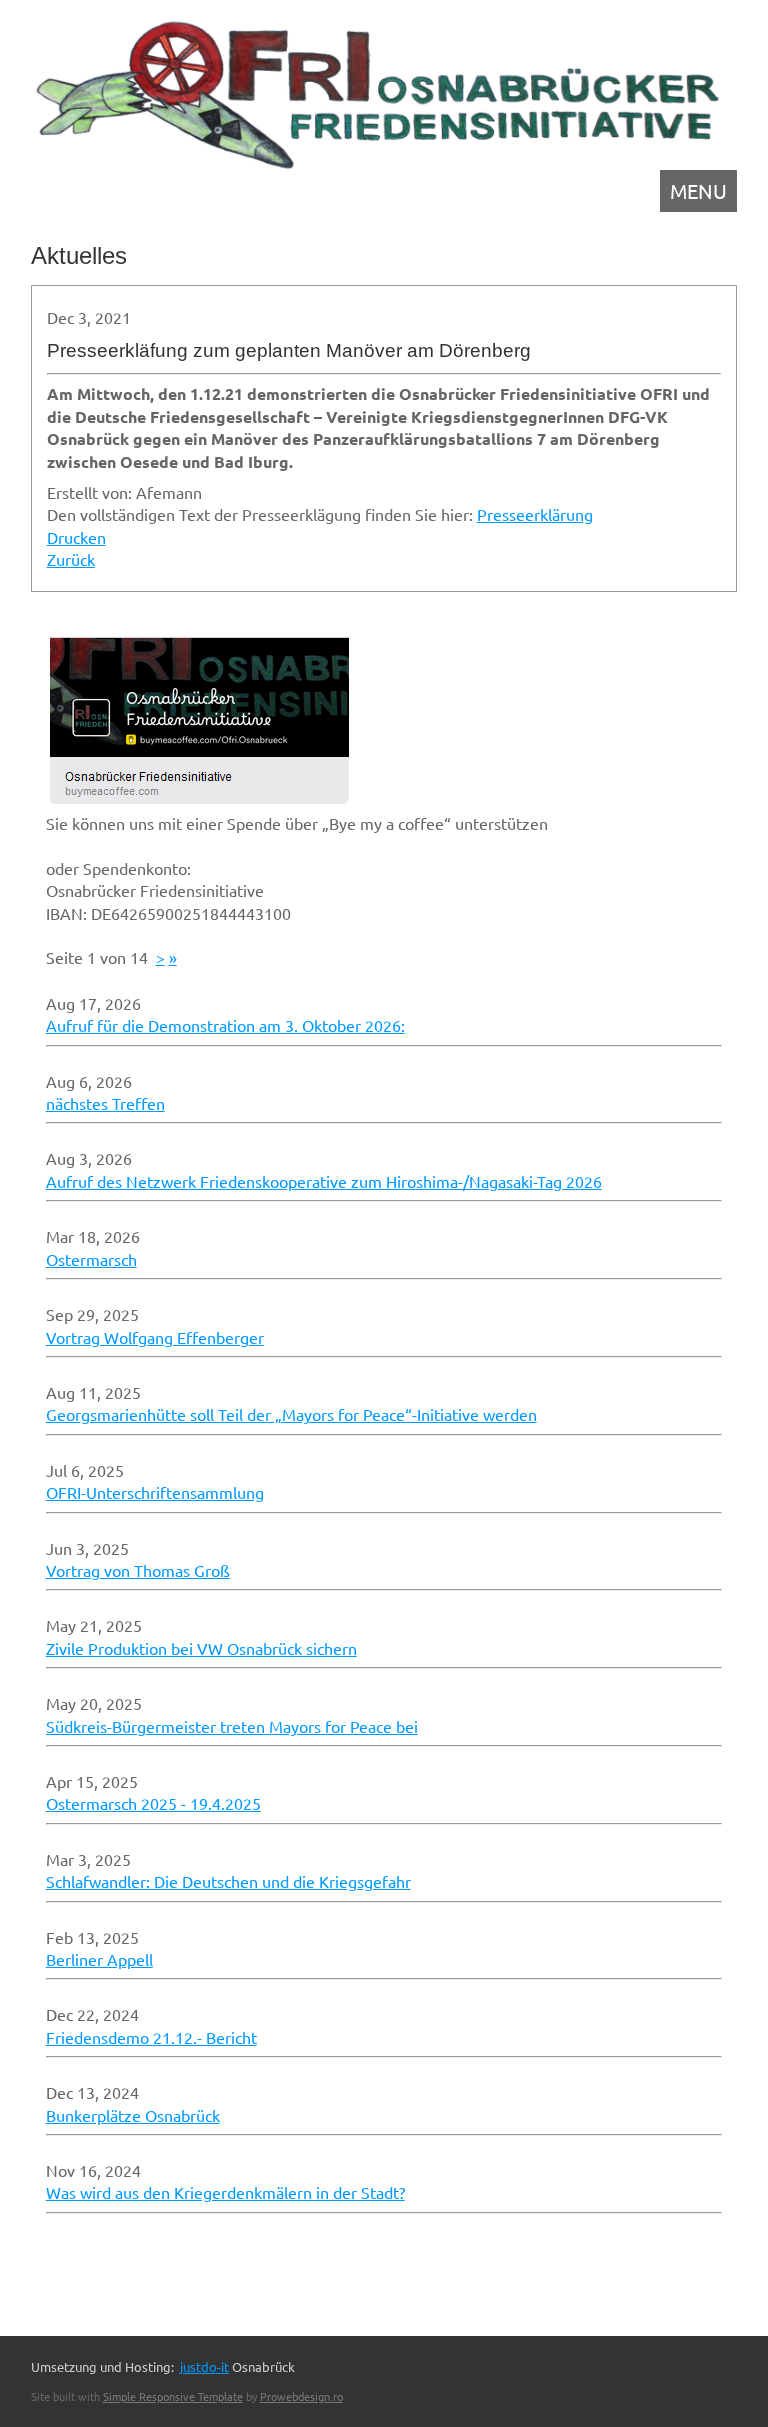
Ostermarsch (91, 1259)
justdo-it (204, 2366)
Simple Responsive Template (173, 2396)
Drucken (76, 537)
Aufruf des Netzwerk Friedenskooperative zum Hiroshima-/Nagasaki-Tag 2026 (324, 1181)
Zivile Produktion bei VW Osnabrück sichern (201, 1648)
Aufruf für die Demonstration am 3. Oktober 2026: (225, 1025)
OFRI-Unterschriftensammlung (155, 1492)
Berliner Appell (99, 1959)
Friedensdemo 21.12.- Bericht (151, 2037)
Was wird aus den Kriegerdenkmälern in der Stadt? (225, 2192)
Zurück (71, 559)
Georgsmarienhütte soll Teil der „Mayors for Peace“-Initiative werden (291, 1414)
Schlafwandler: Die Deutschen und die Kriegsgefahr (228, 1881)
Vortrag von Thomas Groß (138, 1570)
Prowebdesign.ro (301, 2396)
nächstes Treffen (105, 1103)
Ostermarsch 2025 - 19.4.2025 (153, 1803)
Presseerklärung (535, 514)
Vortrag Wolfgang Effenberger (155, 1337)
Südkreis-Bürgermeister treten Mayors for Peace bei (232, 1726)
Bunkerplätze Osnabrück (133, 2115)
